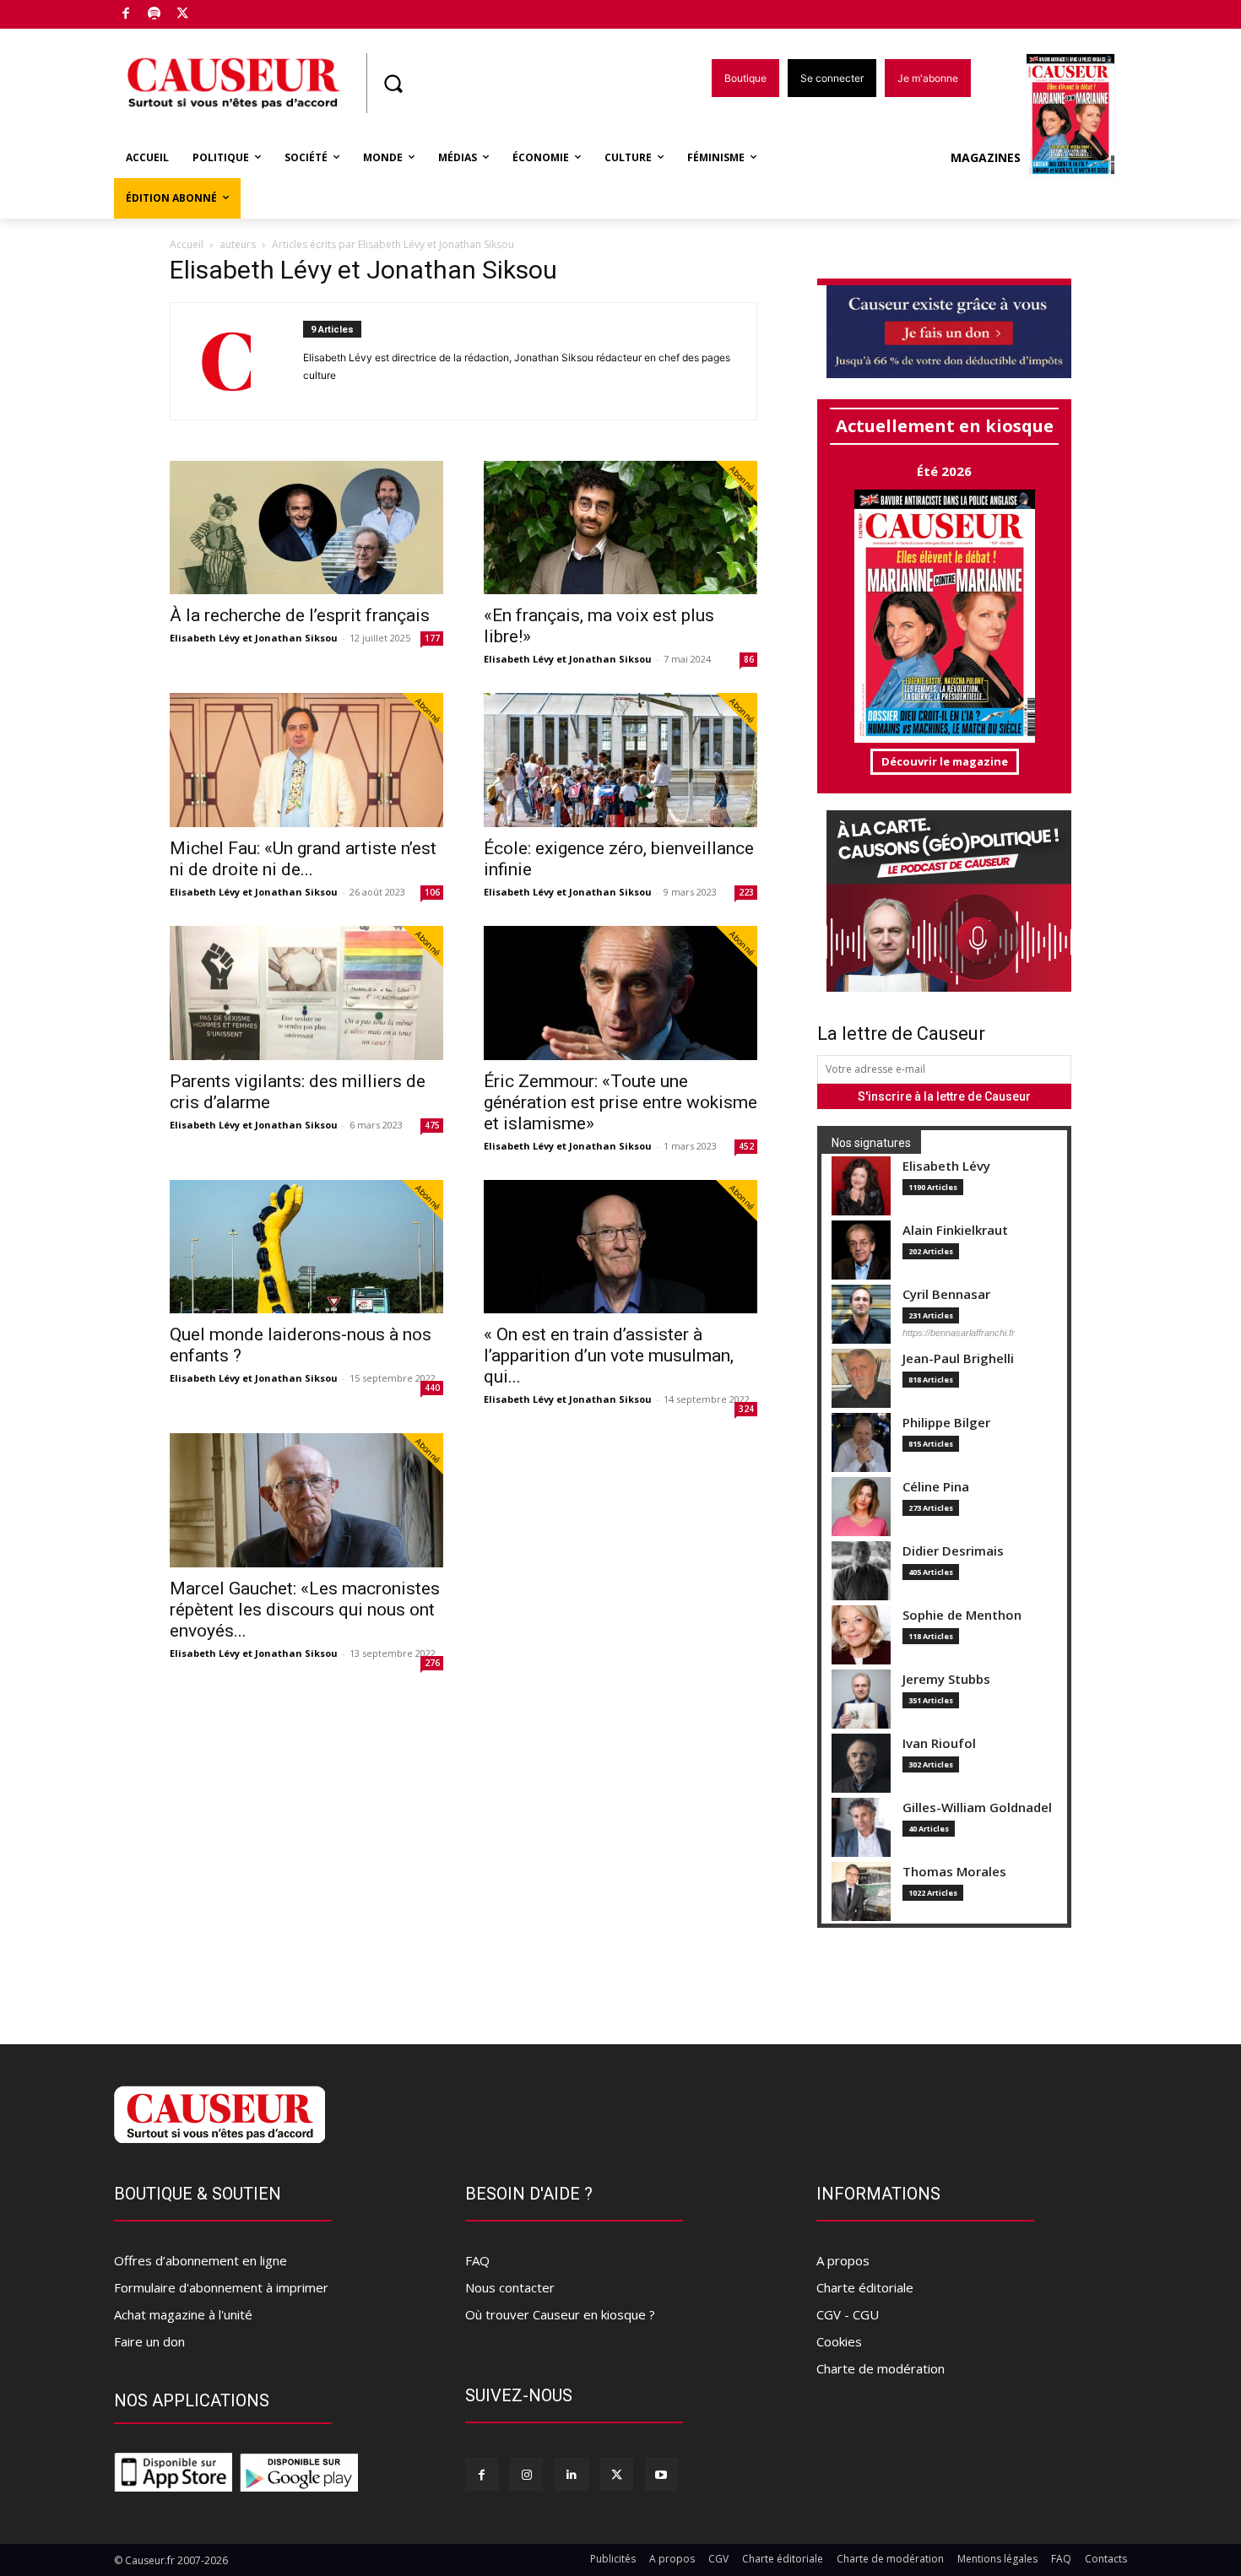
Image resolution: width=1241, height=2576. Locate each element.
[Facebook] (126, 15)
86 (749, 659)
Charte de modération (881, 2368)
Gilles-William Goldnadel (977, 1808)
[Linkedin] (571, 2474)
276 (432, 1663)
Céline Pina (936, 1487)
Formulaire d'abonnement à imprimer (221, 2287)
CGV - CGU (848, 2314)
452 (746, 1146)
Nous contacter (510, 2287)
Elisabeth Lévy (946, 1166)
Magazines (986, 157)
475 (432, 1125)
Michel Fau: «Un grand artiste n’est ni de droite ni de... (303, 859)
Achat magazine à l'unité (183, 2314)
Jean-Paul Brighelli (958, 1358)
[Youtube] (661, 2474)
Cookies (839, 2341)
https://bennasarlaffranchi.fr (959, 1333)
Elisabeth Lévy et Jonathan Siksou (254, 638)
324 (746, 1409)
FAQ (477, 2260)
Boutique (225, 11)
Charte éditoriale (865, 2287)
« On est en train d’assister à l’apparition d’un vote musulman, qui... (609, 1356)
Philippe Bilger (946, 1423)
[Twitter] (183, 15)
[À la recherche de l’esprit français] (306, 528)
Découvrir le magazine (945, 761)
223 (746, 892)
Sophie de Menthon (962, 1615)
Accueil (187, 244)
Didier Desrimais (953, 1551)
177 (432, 638)
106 (432, 892)
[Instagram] (526, 2474)
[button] (393, 84)
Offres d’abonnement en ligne (201, 2260)
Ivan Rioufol (939, 1743)
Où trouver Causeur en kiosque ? (560, 2314)
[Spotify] (155, 15)
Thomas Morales (954, 1872)
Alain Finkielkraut (955, 1230)
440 (432, 1388)
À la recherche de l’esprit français (300, 615)
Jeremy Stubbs (946, 1679)
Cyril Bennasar (946, 1294)
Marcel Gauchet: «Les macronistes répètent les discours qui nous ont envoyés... (305, 1610)
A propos (843, 2260)
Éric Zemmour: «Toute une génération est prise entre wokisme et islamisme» (620, 1102)
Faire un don (149, 2341)
